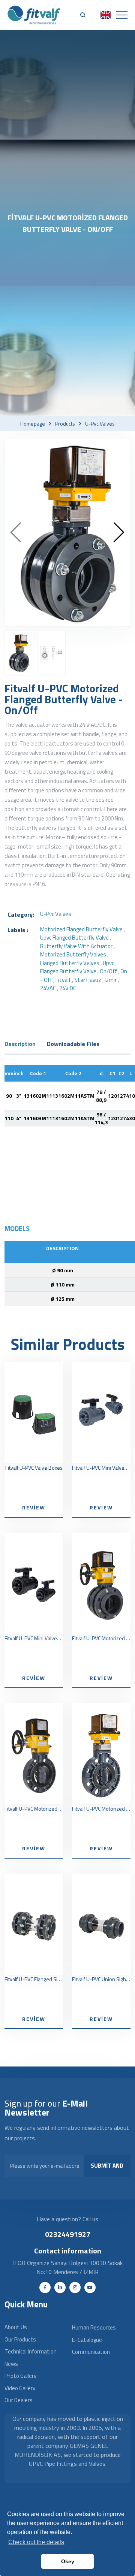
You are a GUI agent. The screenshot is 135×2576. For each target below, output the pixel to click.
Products (65, 424)
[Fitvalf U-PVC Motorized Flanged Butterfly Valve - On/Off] (67, 533)
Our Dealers (19, 2400)
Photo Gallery (20, 2376)
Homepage (33, 424)
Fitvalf (63, 980)
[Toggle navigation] (122, 15)
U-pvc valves (100, 424)
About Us (16, 2327)
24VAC (48, 988)
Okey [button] (68, 2561)
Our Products (20, 2339)
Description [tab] (20, 1044)
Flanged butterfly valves (70, 963)
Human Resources (94, 2327)
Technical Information (31, 2351)
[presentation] (16, 533)
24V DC (68, 988)
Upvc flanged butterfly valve (77, 967)
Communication (91, 2352)
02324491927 (68, 2234)
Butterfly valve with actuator (76, 946)
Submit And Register (107, 2169)
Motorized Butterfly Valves (73, 954)
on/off (108, 971)
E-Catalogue (87, 2340)
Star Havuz (88, 980)
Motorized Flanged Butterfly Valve (81, 929)
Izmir (111, 980)
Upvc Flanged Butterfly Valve (74, 938)
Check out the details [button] (36, 2542)
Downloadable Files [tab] (73, 1044)
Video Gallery (20, 2388)
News (11, 2364)
